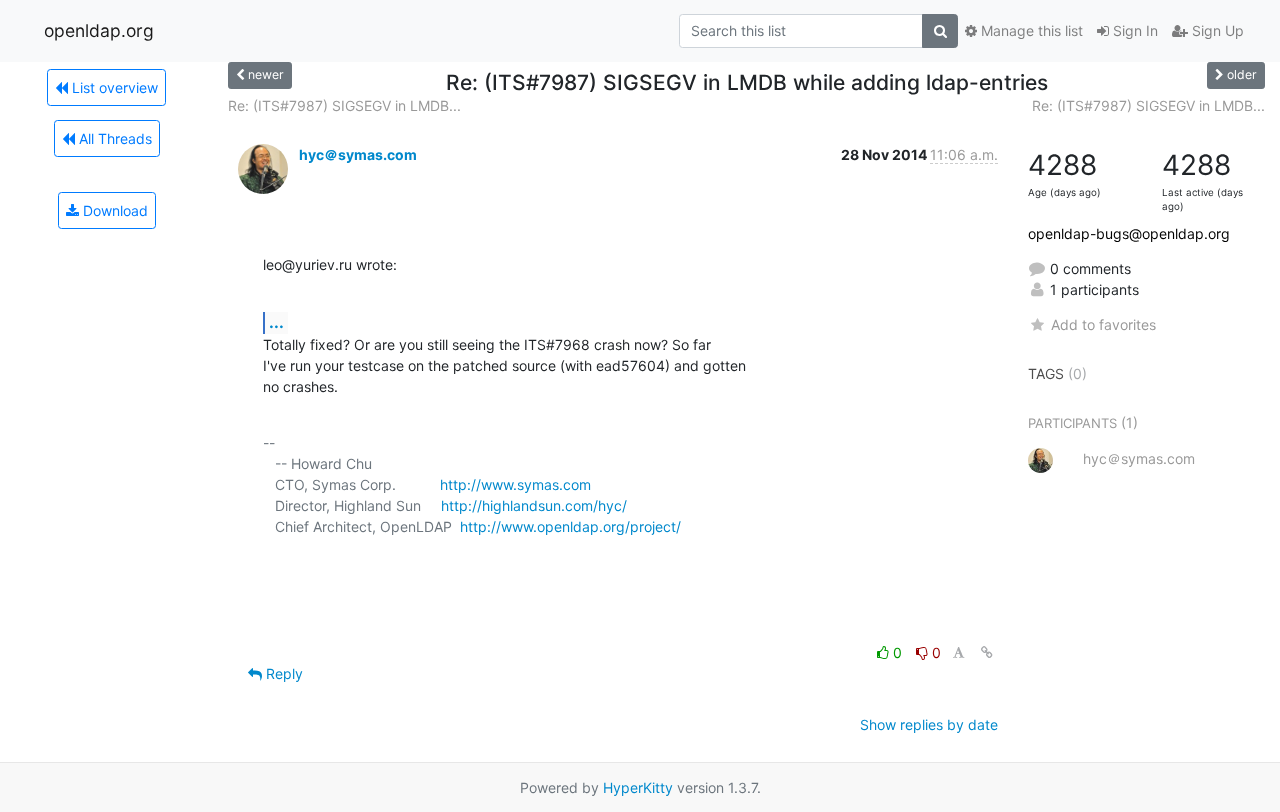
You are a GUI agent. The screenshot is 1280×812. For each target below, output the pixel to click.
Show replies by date (929, 724)
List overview (113, 87)
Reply (282, 673)
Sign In (1133, 30)
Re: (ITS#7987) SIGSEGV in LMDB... (344, 105)
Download (113, 210)
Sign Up (1216, 30)
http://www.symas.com (515, 484)
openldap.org (99, 30)
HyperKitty (638, 787)
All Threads (113, 138)
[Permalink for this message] (987, 652)
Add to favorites (1103, 324)
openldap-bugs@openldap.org (1129, 233)
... (276, 322)
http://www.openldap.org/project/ (570, 526)
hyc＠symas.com (358, 154)
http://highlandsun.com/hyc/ (534, 505)
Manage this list (1030, 30)
